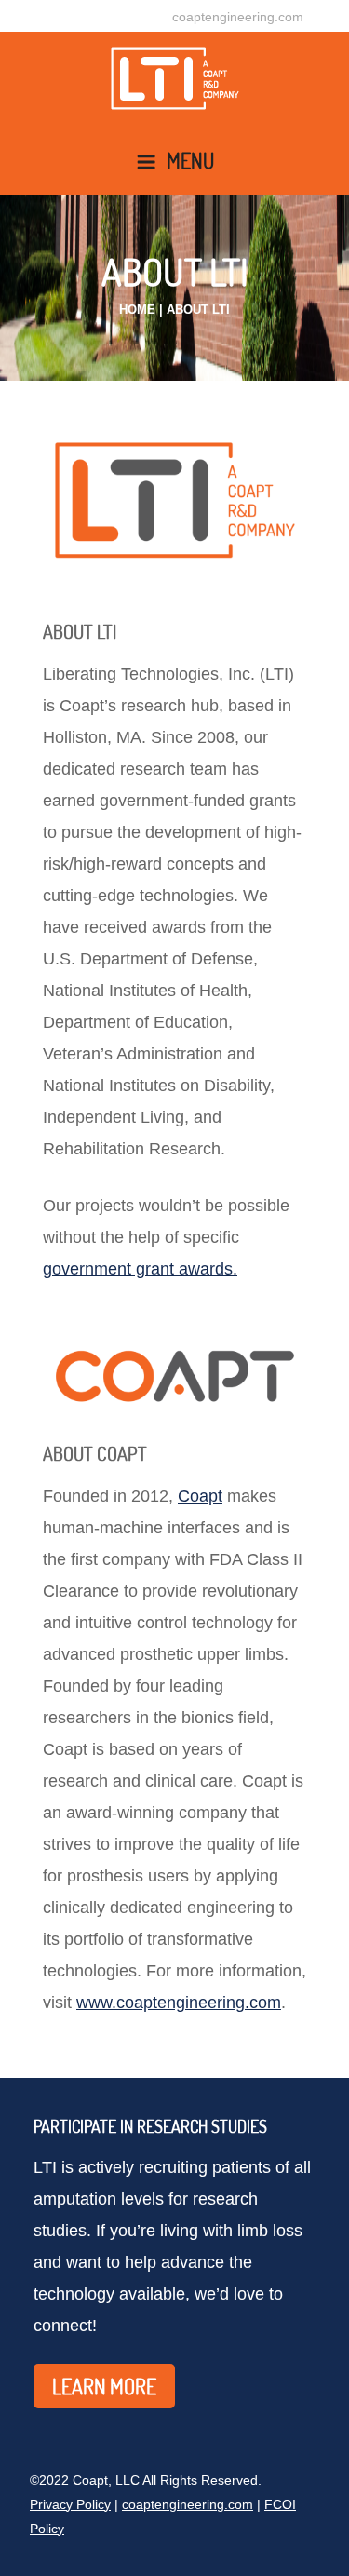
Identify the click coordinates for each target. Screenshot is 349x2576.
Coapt (200, 1496)
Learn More (104, 2386)
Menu (190, 160)
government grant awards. (140, 1269)
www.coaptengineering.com (179, 2003)
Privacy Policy (70, 2504)
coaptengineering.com (238, 17)
